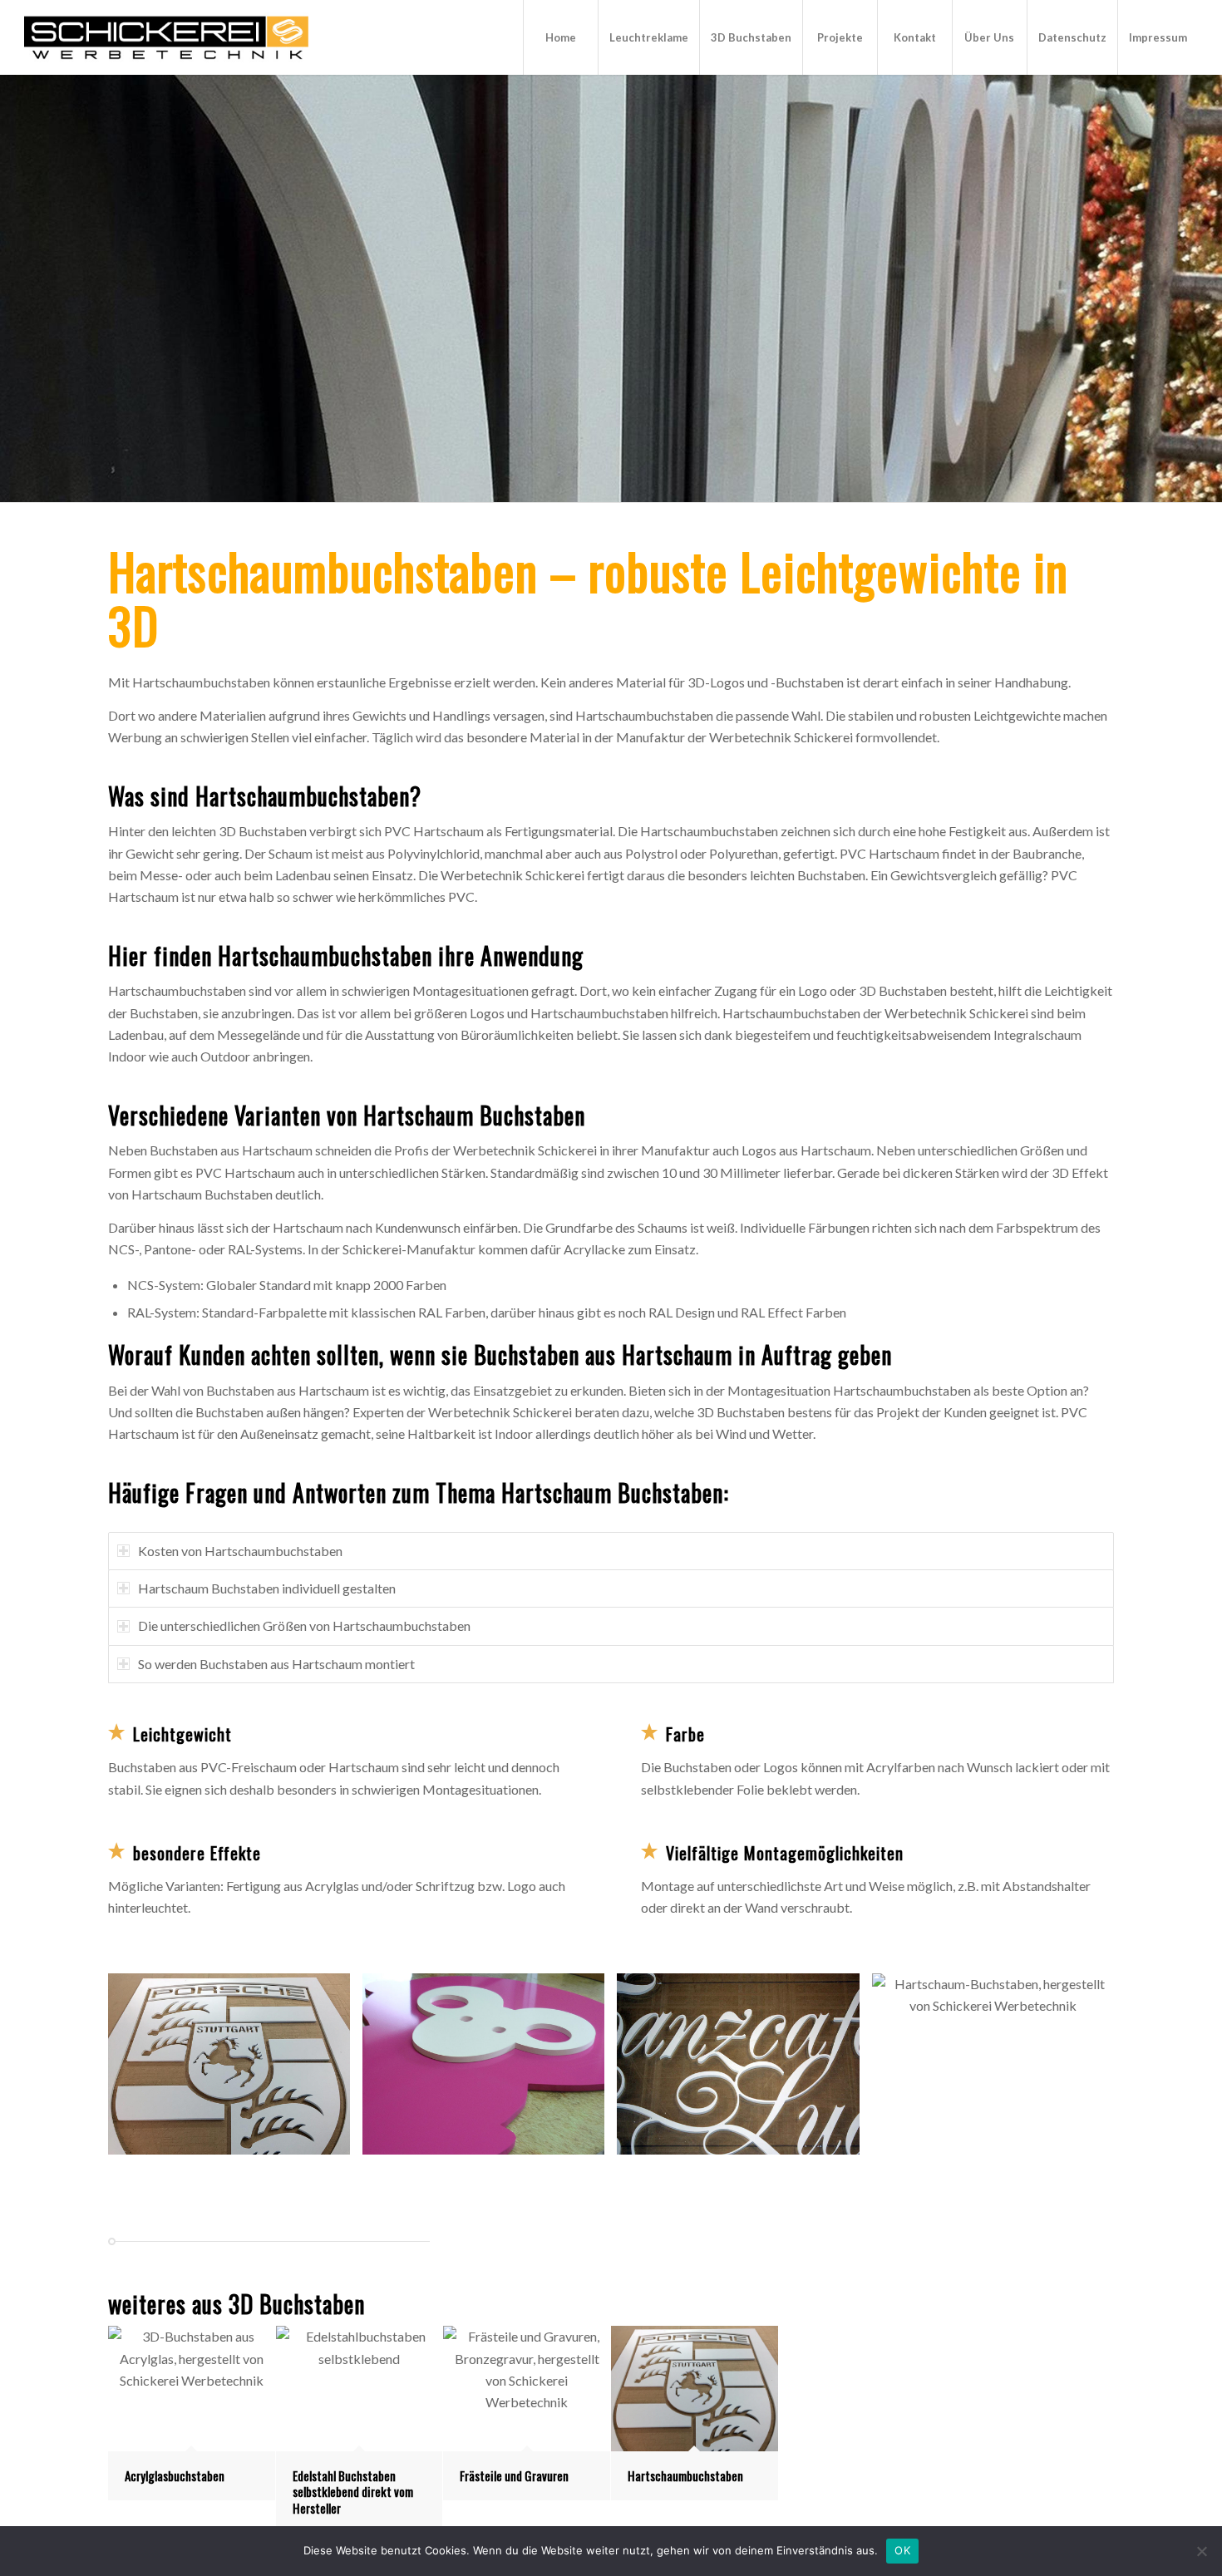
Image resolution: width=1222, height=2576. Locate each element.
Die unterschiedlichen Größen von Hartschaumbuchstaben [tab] (304, 1625)
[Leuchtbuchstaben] (166, 37)
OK (902, 2550)
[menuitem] (560, 37)
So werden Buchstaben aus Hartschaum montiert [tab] (276, 1664)
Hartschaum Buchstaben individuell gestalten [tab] (267, 1588)
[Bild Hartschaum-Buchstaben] (235, 2070)
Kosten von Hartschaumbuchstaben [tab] (240, 1551)
